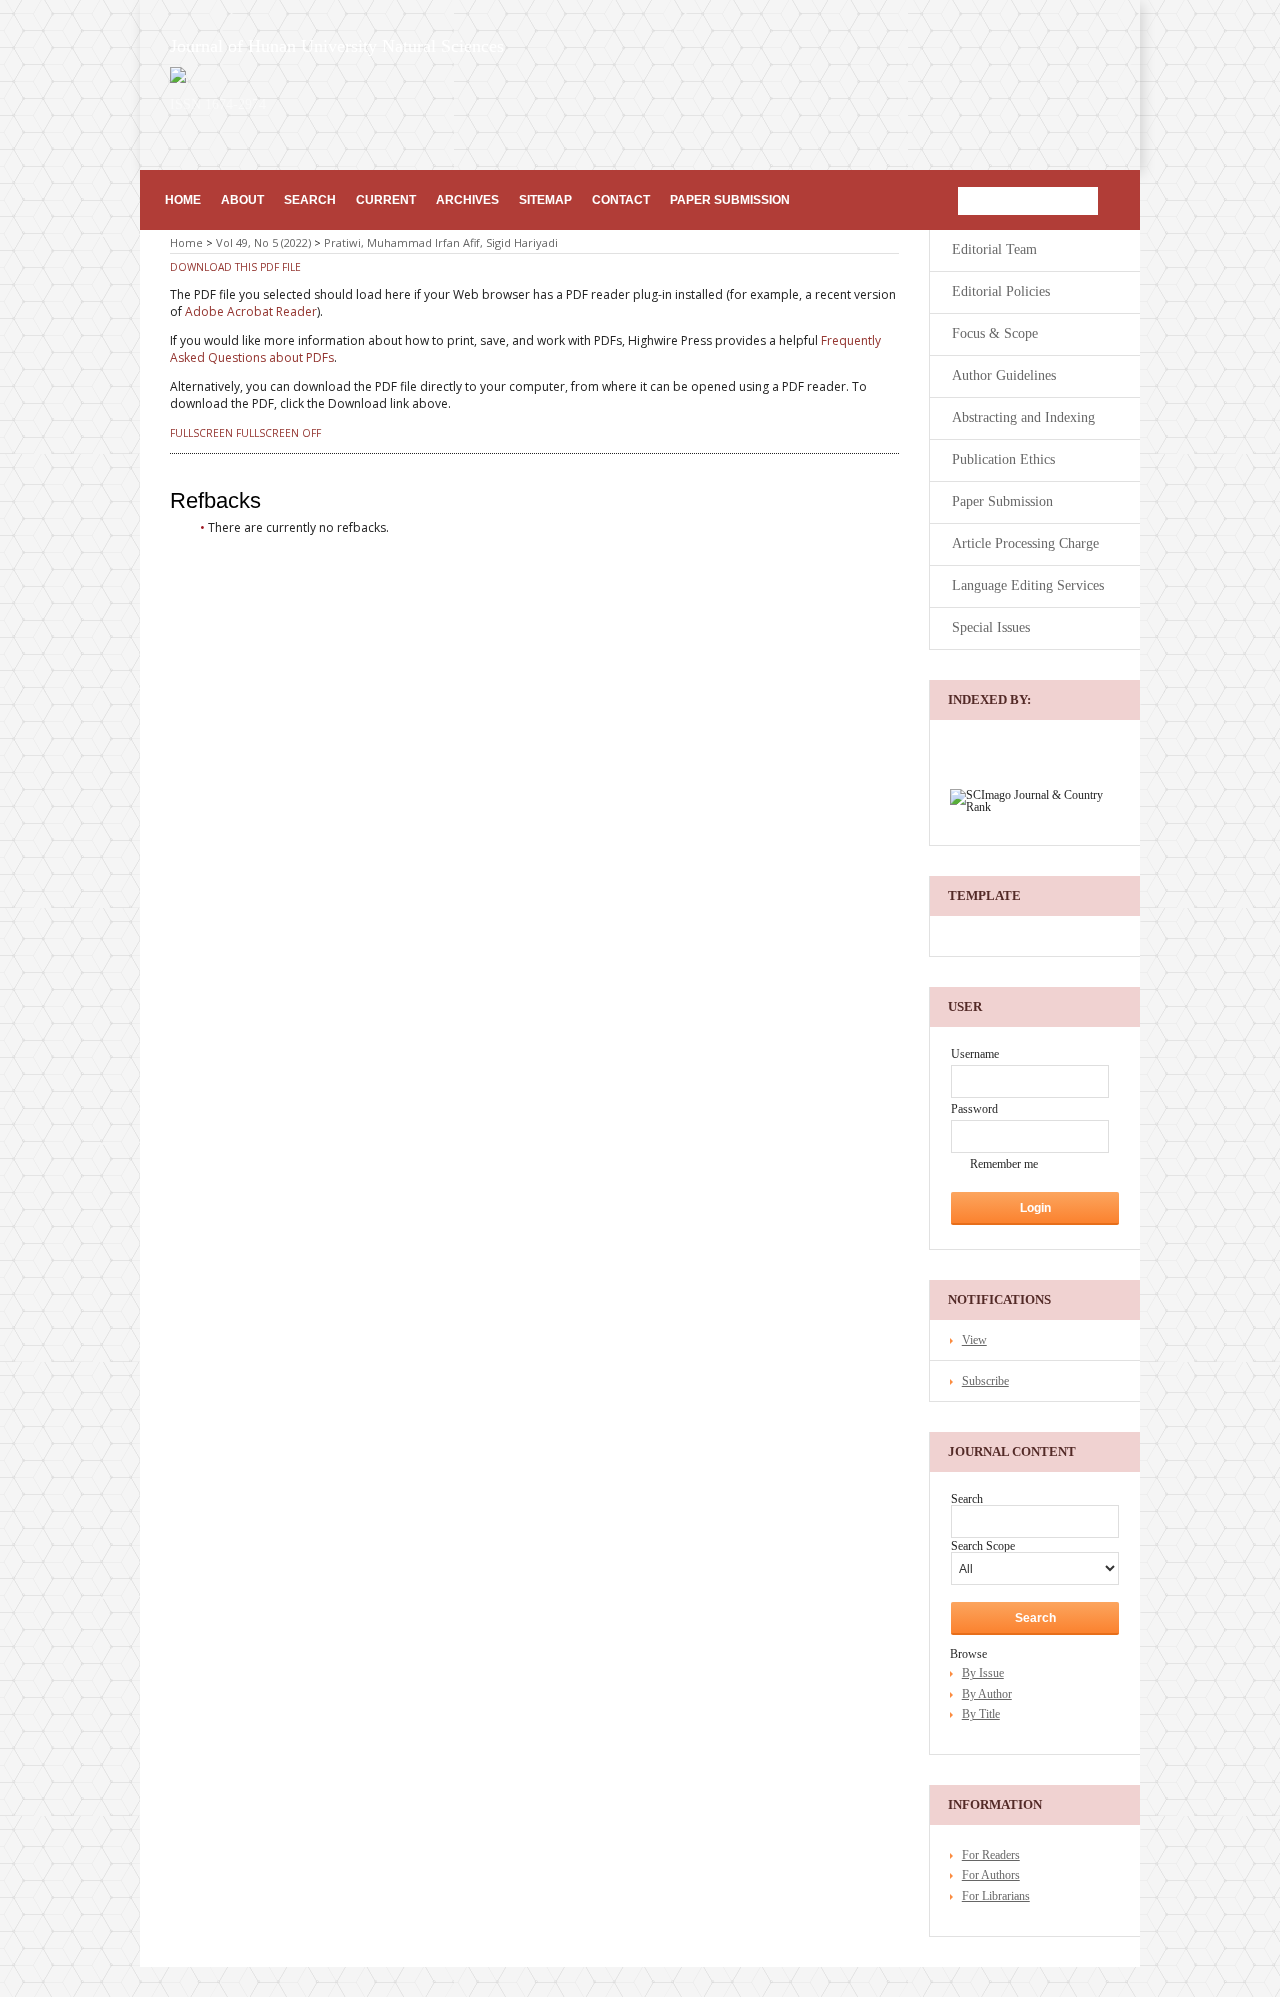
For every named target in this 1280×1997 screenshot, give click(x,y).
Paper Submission (730, 200)
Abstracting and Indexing (1023, 417)
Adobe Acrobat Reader (251, 311)
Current (386, 200)
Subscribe (985, 1381)
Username (975, 1054)
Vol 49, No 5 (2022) (263, 242)
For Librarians (996, 1896)
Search (310, 200)
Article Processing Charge (1025, 543)
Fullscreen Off (278, 433)
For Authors (991, 1875)
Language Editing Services (1028, 585)
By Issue (983, 1673)
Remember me (1004, 1164)
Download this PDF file (235, 267)
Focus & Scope (995, 333)
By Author (987, 1694)
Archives (467, 200)
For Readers (991, 1855)
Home (183, 200)
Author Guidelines (1004, 375)
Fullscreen (201, 433)
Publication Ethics (1003, 459)
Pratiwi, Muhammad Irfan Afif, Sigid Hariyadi (441, 242)
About (242, 200)
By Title (981, 1714)
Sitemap (545, 200)
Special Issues (991, 627)
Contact (621, 200)
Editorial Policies (1001, 291)
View (974, 1340)
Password (974, 1109)
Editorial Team (994, 249)
